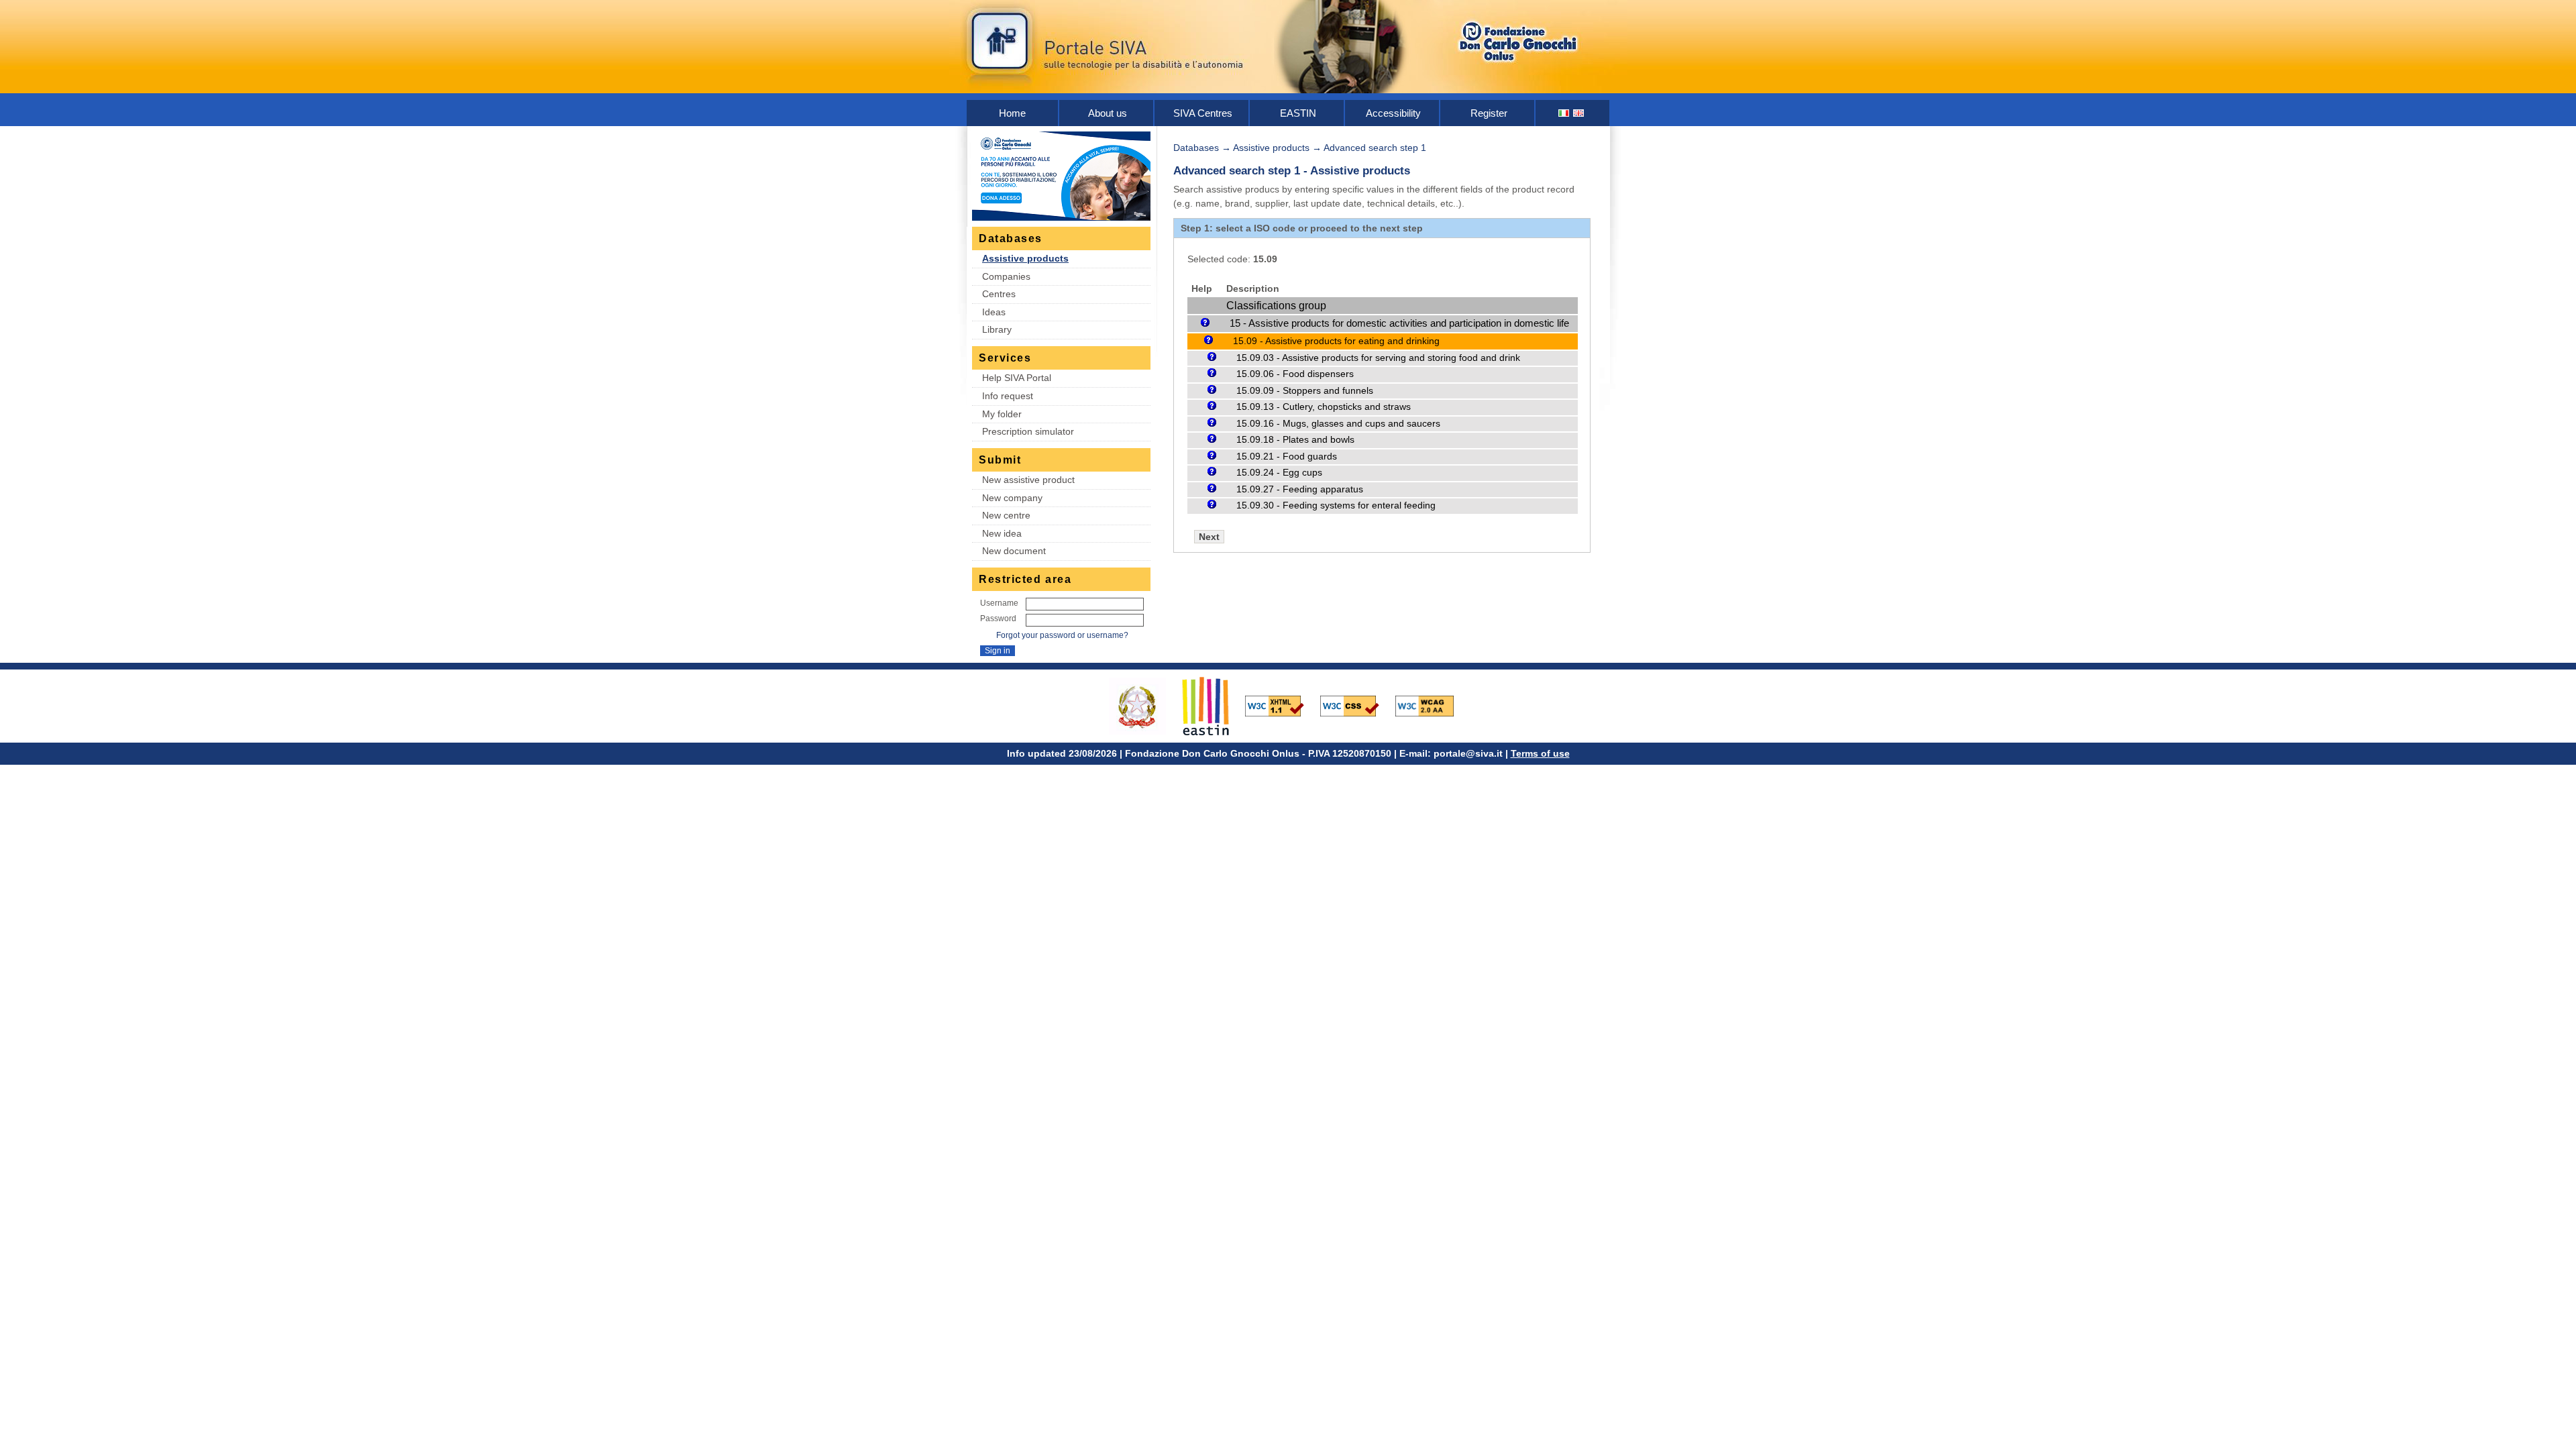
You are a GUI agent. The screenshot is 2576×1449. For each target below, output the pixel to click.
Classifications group (1276, 306)
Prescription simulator (1028, 431)
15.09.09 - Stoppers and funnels (1305, 391)
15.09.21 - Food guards (1287, 457)
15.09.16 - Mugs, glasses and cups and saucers (1338, 424)
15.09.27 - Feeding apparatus (1300, 489)
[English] (1579, 113)
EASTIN (1298, 113)
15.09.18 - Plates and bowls (1295, 440)
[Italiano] (1564, 113)
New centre (1006, 515)
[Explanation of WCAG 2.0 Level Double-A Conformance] (1432, 705)
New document (1014, 551)
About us (1108, 113)
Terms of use (1540, 753)
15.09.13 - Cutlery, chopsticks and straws (1324, 407)
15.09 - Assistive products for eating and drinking (1336, 341)
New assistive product (1028, 480)
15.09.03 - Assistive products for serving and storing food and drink (1378, 358)
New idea (1002, 533)
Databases (1196, 148)
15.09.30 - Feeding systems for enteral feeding (1336, 505)
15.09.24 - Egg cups (1279, 473)
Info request (1008, 396)
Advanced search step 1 (1375, 148)
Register (1489, 113)
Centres (999, 294)
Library (997, 329)
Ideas (994, 312)
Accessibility (1393, 113)
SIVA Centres (1203, 113)
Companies (1006, 276)
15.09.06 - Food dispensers (1295, 374)
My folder (1002, 414)
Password (998, 619)
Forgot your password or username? (1062, 635)
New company (1012, 498)
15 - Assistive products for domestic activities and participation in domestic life (1399, 323)
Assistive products (1025, 258)
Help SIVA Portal (1017, 378)
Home (1012, 113)
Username (999, 603)
